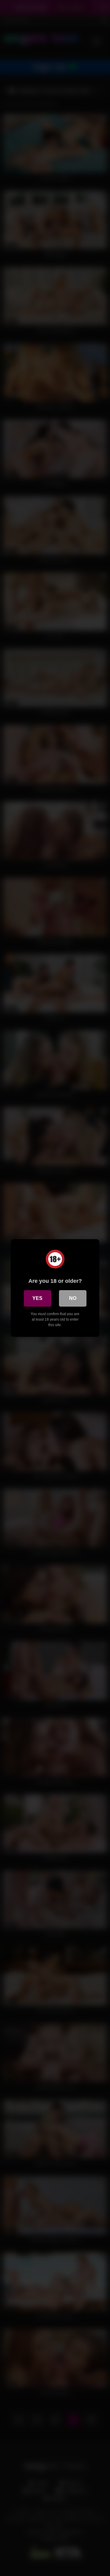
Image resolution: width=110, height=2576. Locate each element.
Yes (37, 1298)
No (73, 1298)
